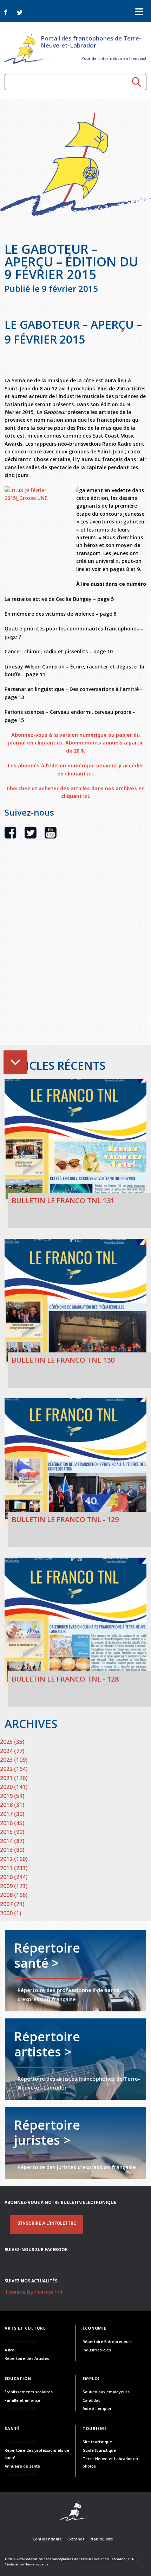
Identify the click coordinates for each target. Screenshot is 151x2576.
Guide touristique (99, 2450)
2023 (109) (14, 1760)
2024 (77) (12, 1751)
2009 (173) (14, 1886)
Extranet (76, 2539)
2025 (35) (12, 1742)
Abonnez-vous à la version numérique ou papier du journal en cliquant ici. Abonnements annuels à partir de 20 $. (75, 743)
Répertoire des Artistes (27, 2358)
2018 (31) (12, 1805)
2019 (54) (12, 1796)
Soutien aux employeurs (106, 2392)
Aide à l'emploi (97, 2408)
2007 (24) (12, 1904)
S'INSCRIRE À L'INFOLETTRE (47, 2223)
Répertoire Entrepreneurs (107, 2341)
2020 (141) (14, 1787)
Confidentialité (47, 2539)
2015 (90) (12, 1832)
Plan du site (101, 2539)
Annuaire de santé (22, 2466)
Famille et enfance (22, 2400)
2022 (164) (14, 1769)
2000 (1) (11, 1913)
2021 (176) (14, 1778)
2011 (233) (14, 1868)
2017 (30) (12, 1814)
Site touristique (97, 2442)
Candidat (91, 2400)
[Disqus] (75, 954)
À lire (9, 2350)
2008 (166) (14, 1895)
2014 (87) (12, 1841)
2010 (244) (14, 1877)
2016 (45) (12, 1823)
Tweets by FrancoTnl (33, 2292)
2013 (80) (12, 1850)
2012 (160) (14, 1859)
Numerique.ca (37, 2564)
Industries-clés (97, 2350)
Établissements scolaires (29, 2392)
